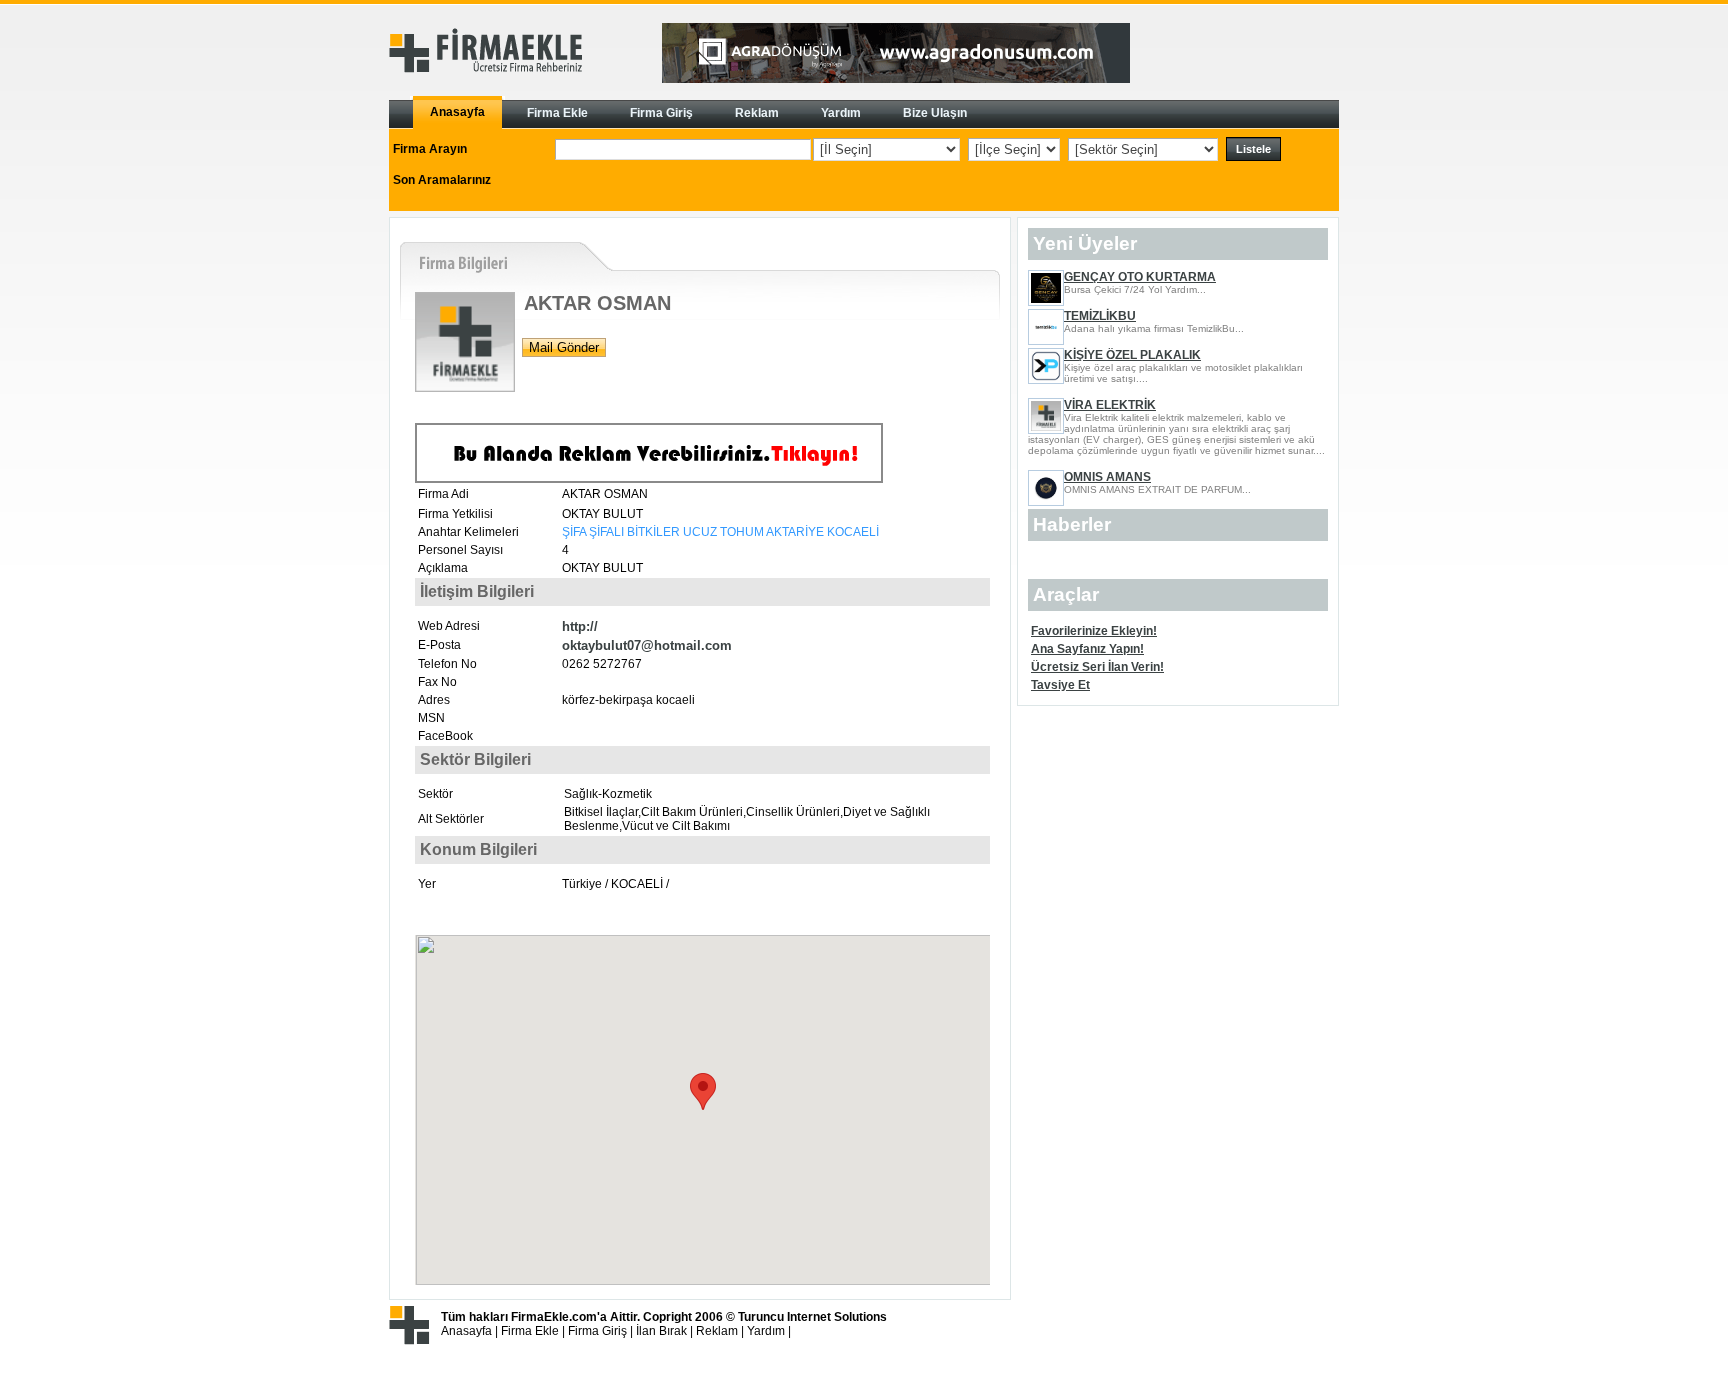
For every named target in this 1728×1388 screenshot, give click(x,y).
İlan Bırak (661, 1331)
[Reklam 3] (649, 479)
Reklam (717, 1331)
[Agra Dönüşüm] (896, 79)
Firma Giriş (597, 1331)
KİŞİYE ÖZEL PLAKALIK (1132, 355)
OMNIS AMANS (1107, 477)
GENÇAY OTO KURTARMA (1140, 277)
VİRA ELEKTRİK (1110, 405)
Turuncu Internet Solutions (812, 1317)
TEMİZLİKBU (1100, 316)
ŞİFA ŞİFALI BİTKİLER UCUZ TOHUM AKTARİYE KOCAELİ (720, 532)
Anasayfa (466, 1331)
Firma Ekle (530, 1331)
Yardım (766, 1331)
